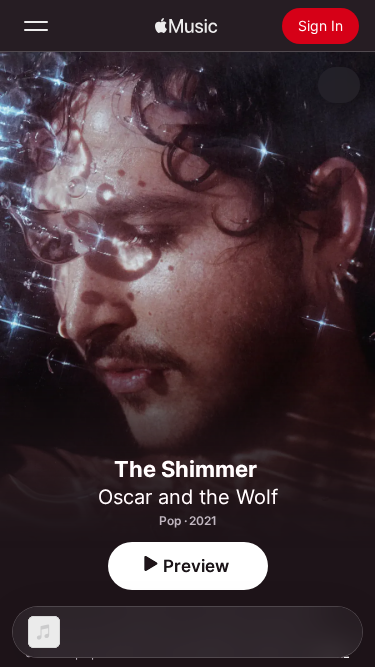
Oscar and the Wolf (188, 497)
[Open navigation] (36, 26)
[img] (186, 26)
